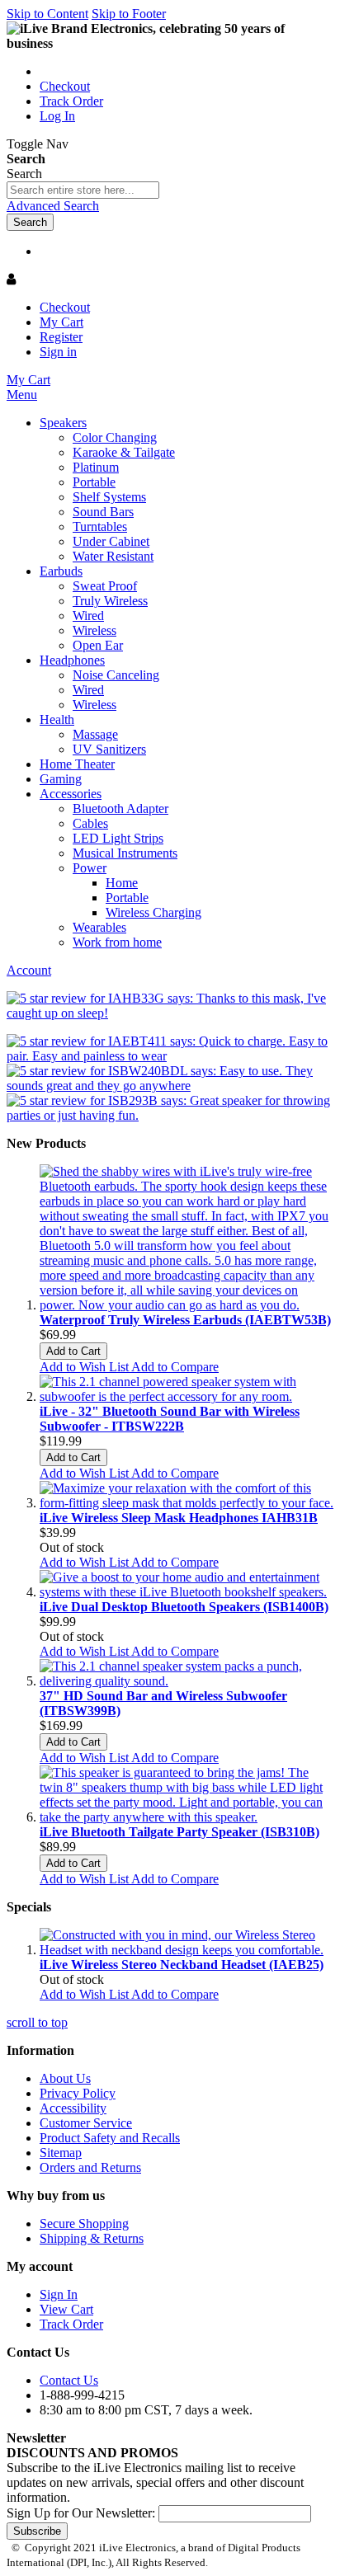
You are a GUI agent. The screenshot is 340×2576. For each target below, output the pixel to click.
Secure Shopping (84, 2223)
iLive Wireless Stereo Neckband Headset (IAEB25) (182, 1965)
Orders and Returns (90, 2167)
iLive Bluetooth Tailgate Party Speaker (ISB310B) (179, 1832)
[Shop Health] (170, 1013)
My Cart (61, 322)
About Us (65, 2078)
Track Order (71, 101)
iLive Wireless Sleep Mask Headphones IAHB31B (179, 1518)
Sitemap (61, 2153)
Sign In (59, 2294)
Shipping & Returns (92, 2238)
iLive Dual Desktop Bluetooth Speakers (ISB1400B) (184, 1607)
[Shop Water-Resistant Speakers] (170, 1086)
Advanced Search (53, 206)
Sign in (58, 352)
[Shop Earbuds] (170, 1056)
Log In (57, 116)
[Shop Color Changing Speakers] (170, 1115)
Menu (22, 395)
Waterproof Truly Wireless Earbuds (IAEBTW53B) (185, 1320)
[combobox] (83, 190)
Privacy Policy (78, 2093)
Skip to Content (47, 14)
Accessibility (73, 2108)
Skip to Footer (129, 14)
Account (29, 970)
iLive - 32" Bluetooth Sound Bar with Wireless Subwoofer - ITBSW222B (170, 1419)
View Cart (66, 2309)
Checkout (65, 86)
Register (61, 337)
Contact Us (69, 2380)
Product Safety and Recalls (110, 2138)
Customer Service (86, 2123)
